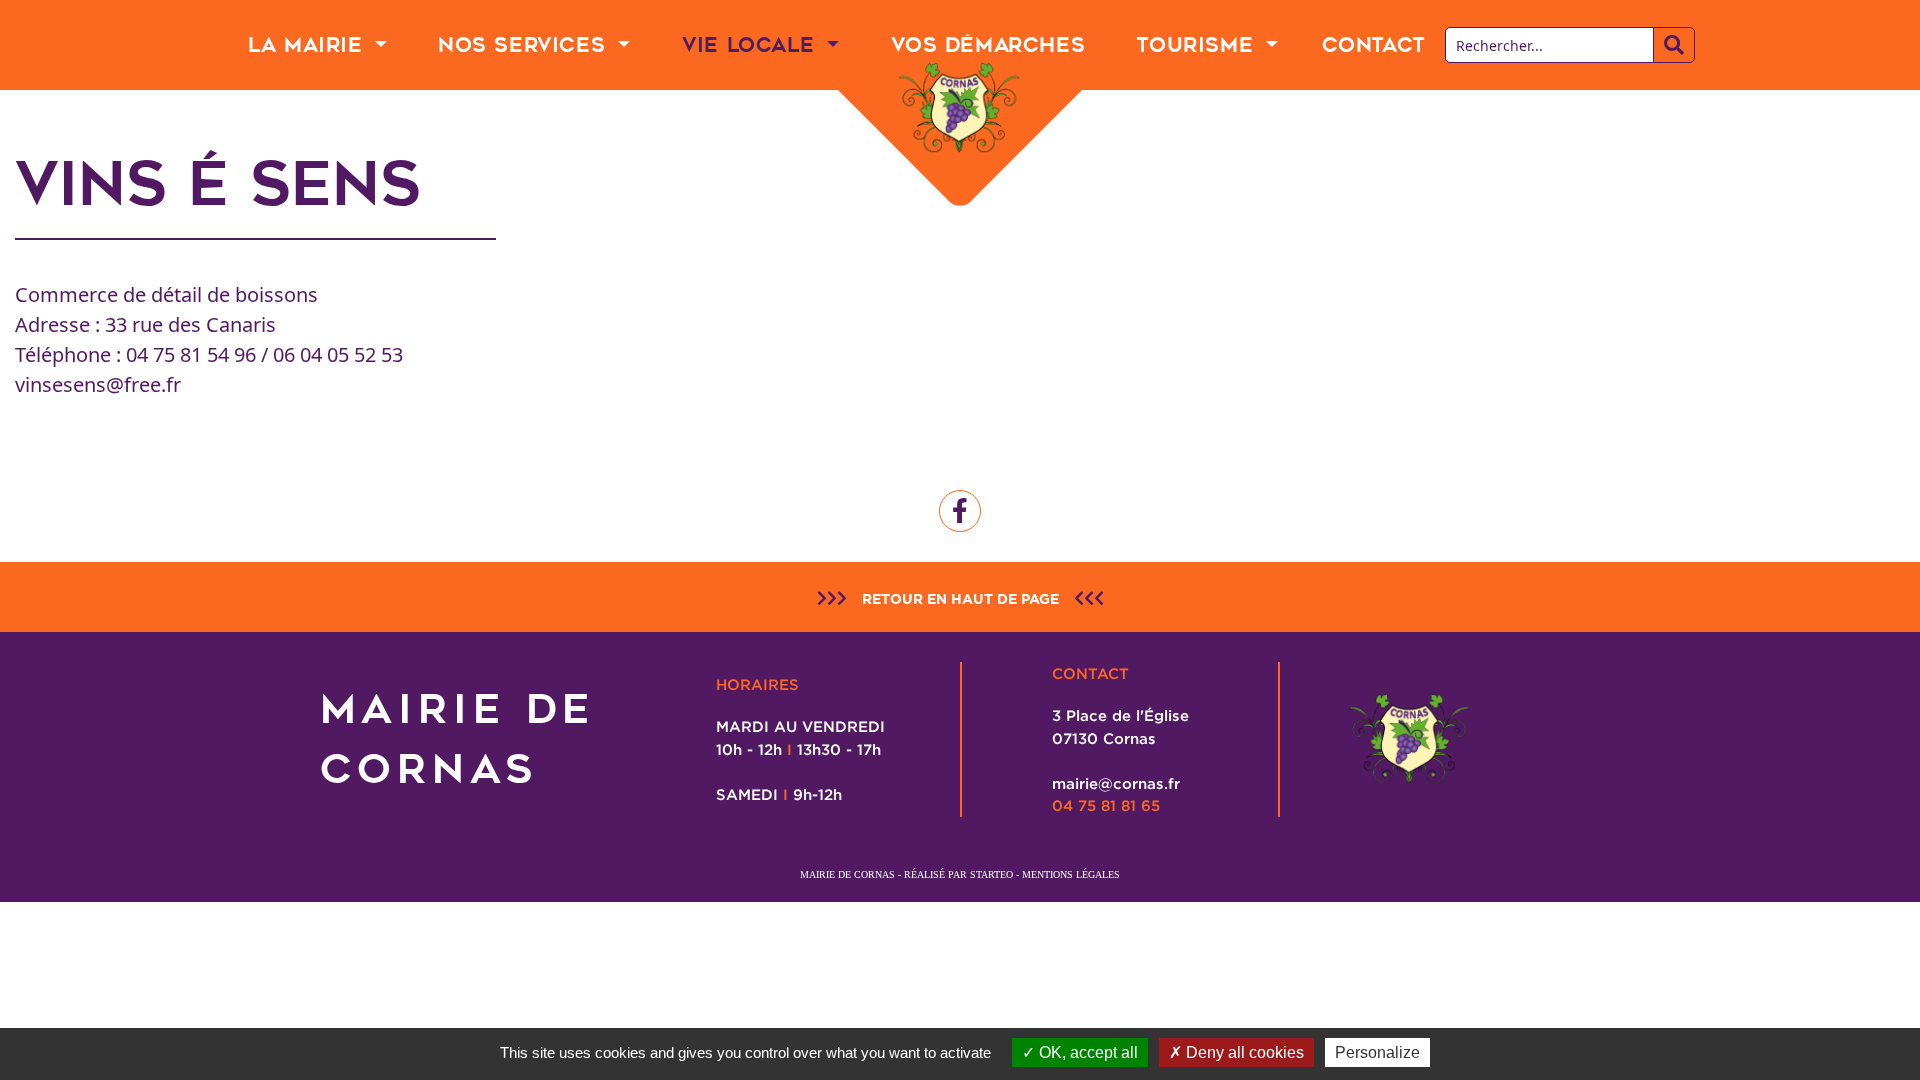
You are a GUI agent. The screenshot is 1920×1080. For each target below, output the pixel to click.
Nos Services (525, 45)
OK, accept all (1086, 1052)
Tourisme (1198, 45)
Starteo (991, 874)
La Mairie (309, 45)
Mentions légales (1071, 874)
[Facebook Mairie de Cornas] (960, 511)
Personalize (1377, 1052)
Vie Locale (752, 45)
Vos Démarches (988, 45)
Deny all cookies (1243, 1052)
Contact (1373, 45)
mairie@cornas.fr (1116, 783)
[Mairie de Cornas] (960, 108)
